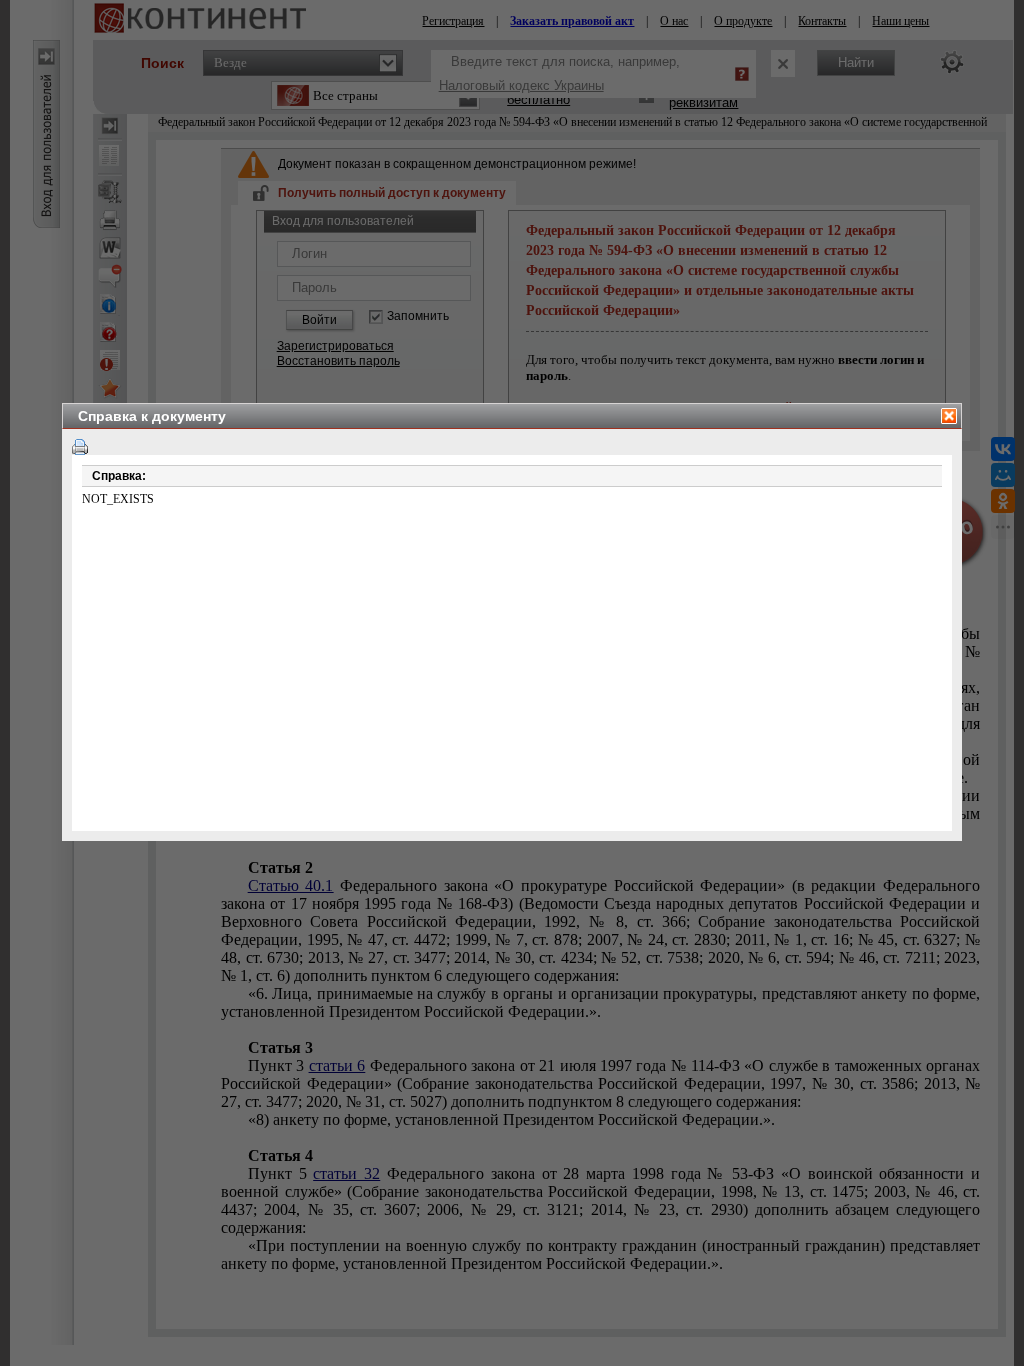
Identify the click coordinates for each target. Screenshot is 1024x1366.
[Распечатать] (80, 447)
